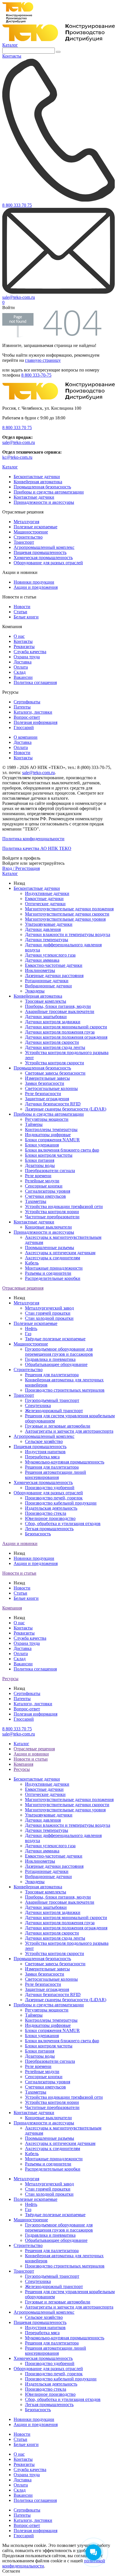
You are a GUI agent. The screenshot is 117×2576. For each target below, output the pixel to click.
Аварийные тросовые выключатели (60, 1011)
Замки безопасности (45, 1083)
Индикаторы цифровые (48, 1135)
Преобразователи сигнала (50, 1171)
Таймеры (34, 1124)
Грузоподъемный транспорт (52, 1400)
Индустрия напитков (45, 1452)
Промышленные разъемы (50, 1248)
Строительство (28, 537)
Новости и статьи (19, 1573)
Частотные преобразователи (52, 1217)
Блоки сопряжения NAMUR (52, 1140)
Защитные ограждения (47, 1099)
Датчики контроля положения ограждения (66, 1037)
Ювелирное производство (50, 1518)
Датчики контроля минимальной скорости (66, 1027)
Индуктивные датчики (47, 893)
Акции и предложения (36, 587)
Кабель (32, 1263)
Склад (20, 672)
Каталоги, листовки (33, 712)
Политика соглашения (35, 682)
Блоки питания (40, 1160)
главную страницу (43, 360)
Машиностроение (31, 532)
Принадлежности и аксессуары (44, 502)
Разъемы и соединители (48, 1273)
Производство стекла (46, 1513)
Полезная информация (35, 722)
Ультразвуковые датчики (49, 924)
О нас (19, 636)
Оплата (21, 667)
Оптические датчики (45, 904)
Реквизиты (24, 646)
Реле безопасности (43, 1094)
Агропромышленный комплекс (44, 547)
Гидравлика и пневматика (50, 1359)
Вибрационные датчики (48, 986)
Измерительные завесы (47, 1078)
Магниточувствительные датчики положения (69, 909)
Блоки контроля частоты (49, 1155)
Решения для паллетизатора (52, 1375)
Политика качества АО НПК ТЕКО (37, 848)
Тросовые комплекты (46, 1001)
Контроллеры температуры (51, 1129)
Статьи (20, 612)
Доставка (23, 662)
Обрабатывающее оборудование (56, 1364)
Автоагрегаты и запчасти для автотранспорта (69, 1431)
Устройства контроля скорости (55, 1063)
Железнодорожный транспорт (54, 1411)
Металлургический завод (49, 1308)
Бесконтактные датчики (37, 477)
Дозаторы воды (40, 1165)
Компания (12, 1608)
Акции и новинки (20, 1543)
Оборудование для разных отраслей (48, 563)
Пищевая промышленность (40, 552)
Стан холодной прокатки (49, 1318)
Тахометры (36, 1201)
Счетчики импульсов (45, 1196)
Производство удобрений (50, 1488)
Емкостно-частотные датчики (54, 965)
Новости (22, 607)
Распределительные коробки (53, 1278)
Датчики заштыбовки (46, 1017)
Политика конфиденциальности (33, 839)
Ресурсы (10, 1679)
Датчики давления (43, 929)
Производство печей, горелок (54, 1498)
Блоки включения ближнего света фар (62, 1150)
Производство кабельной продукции (61, 1503)
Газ (28, 1334)
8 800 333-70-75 (36, 375)
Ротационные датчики (47, 981)
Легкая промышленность (49, 1529)
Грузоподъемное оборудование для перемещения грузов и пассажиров (59, 1352)
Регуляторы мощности (47, 1119)
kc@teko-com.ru (17, 457)
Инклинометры (40, 970)
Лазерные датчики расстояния (54, 976)
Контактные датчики (34, 497)
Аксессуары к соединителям (53, 1258)
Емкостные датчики (44, 899)
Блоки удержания (42, 1145)
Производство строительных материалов (65, 1390)
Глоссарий (24, 727)
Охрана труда (27, 657)
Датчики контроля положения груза (60, 1032)
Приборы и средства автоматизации (49, 492)
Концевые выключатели (48, 1227)
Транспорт (24, 542)
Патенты (22, 707)
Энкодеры (35, 991)
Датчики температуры (47, 940)
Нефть (31, 1328)
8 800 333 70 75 (17, 428)
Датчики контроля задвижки (53, 1022)
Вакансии (23, 677)
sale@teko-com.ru (19, 442)
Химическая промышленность (43, 558)
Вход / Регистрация (21, 868)
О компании (26, 737)
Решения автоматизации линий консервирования (56, 1475)
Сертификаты (27, 702)
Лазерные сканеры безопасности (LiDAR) (66, 1109)
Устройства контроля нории (52, 1212)
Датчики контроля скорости (52, 1042)
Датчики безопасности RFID (53, 1104)
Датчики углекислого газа (50, 955)
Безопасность (38, 1534)
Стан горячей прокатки (48, 1313)
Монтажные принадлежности (54, 1268)
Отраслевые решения (23, 1288)
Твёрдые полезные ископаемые (55, 1339)
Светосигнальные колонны (51, 1088)
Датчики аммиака (42, 960)
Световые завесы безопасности (55, 1073)
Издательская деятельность (51, 1508)
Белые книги (26, 617)
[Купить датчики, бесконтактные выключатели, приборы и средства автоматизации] (58, 40)
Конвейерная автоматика (38, 482)
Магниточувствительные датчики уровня (65, 919)
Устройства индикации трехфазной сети (64, 1206)
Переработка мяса (42, 1457)
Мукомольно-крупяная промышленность (65, 1462)
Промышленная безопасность (42, 487)
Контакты (23, 641)
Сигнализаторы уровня (48, 1191)
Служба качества (30, 652)
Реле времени (38, 1176)
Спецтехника (38, 1405)
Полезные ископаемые (35, 527)
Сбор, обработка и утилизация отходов (63, 1524)
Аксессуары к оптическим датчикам (60, 1253)
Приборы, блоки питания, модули (58, 1006)
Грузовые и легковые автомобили (58, 1426)
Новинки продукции (34, 582)
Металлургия (26, 522)
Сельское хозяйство (44, 1441)
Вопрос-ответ (27, 717)
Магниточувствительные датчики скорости (67, 914)
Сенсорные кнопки (44, 1186)
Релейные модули (42, 1181)
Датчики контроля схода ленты (55, 1047)
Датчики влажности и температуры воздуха (68, 934)
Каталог (10, 45)
